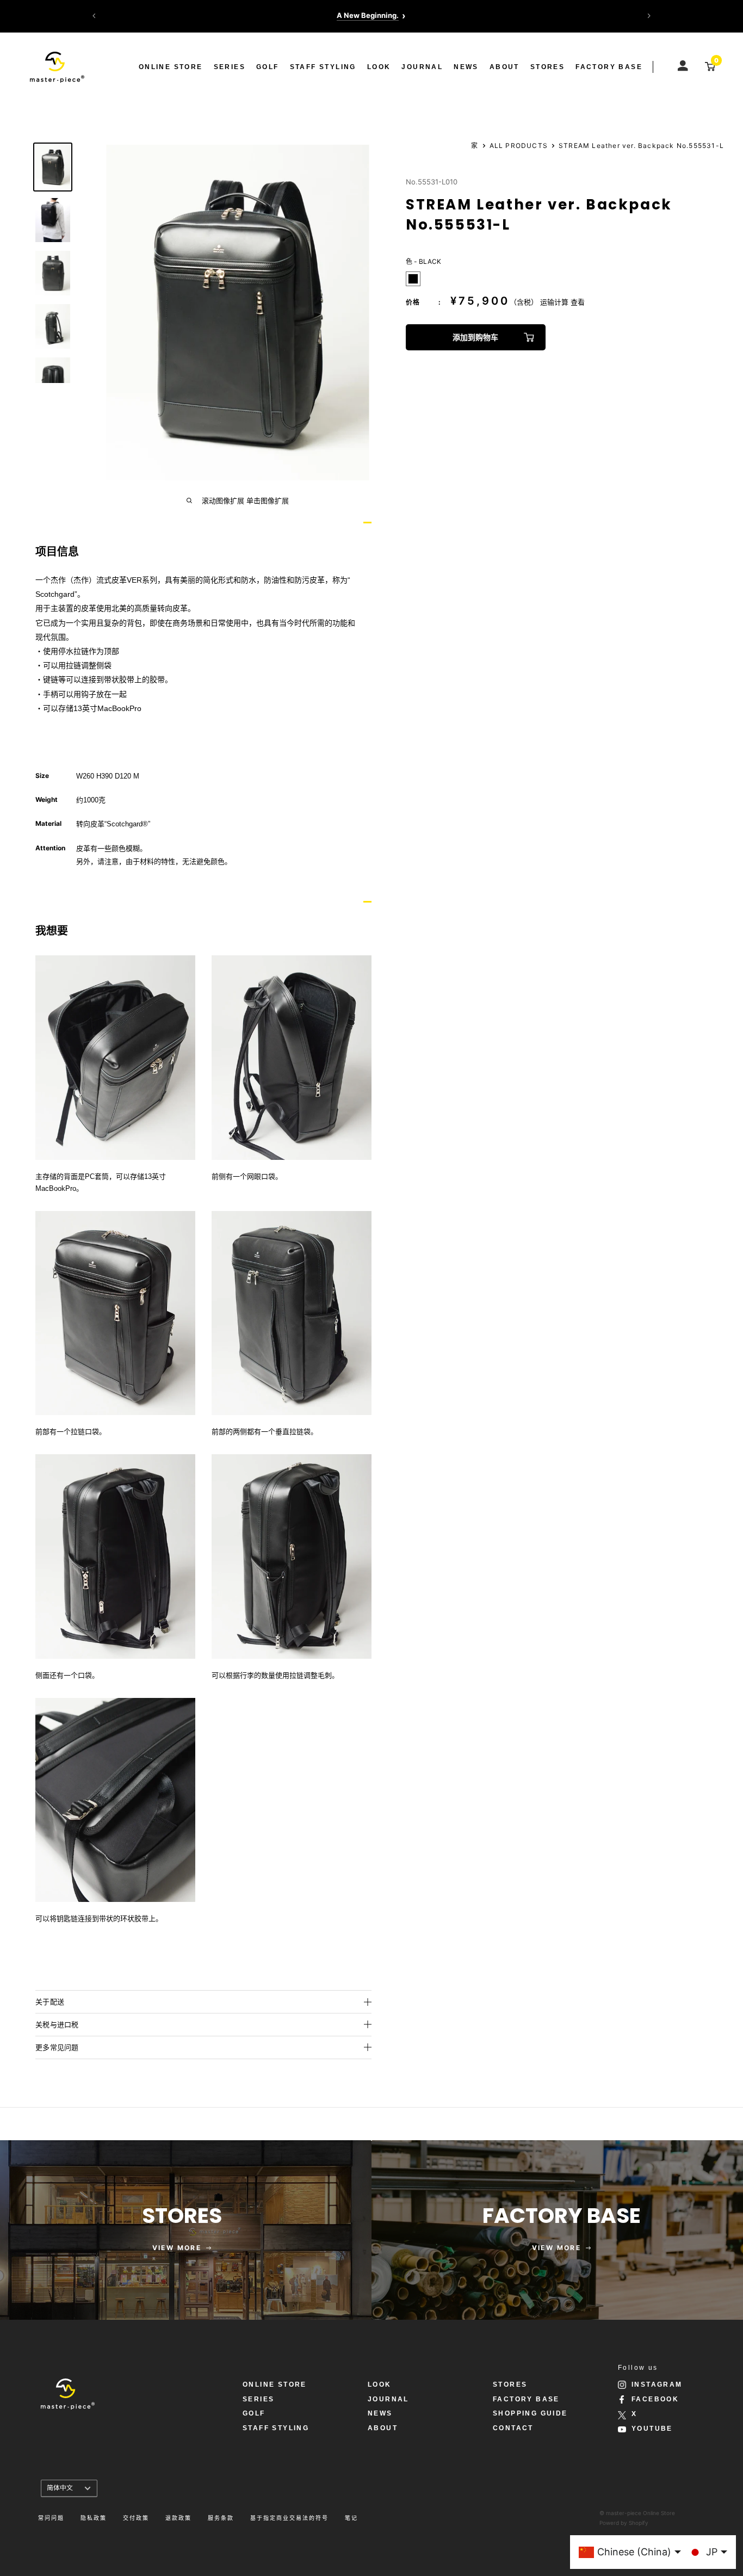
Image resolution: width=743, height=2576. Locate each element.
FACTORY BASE (609, 67)
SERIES (230, 67)
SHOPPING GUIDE (530, 2413)
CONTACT (513, 2428)
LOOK (379, 67)
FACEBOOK (655, 2399)
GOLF (268, 67)
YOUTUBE (652, 2429)
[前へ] (94, 16)
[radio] (413, 279)
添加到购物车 (475, 337)
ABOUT (504, 67)
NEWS (466, 67)
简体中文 (60, 2488)
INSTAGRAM (657, 2385)
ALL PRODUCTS (519, 146)
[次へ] (649, 16)
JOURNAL (422, 67)
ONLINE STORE (171, 67)
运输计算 (554, 302)
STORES (547, 67)
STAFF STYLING (323, 67)
